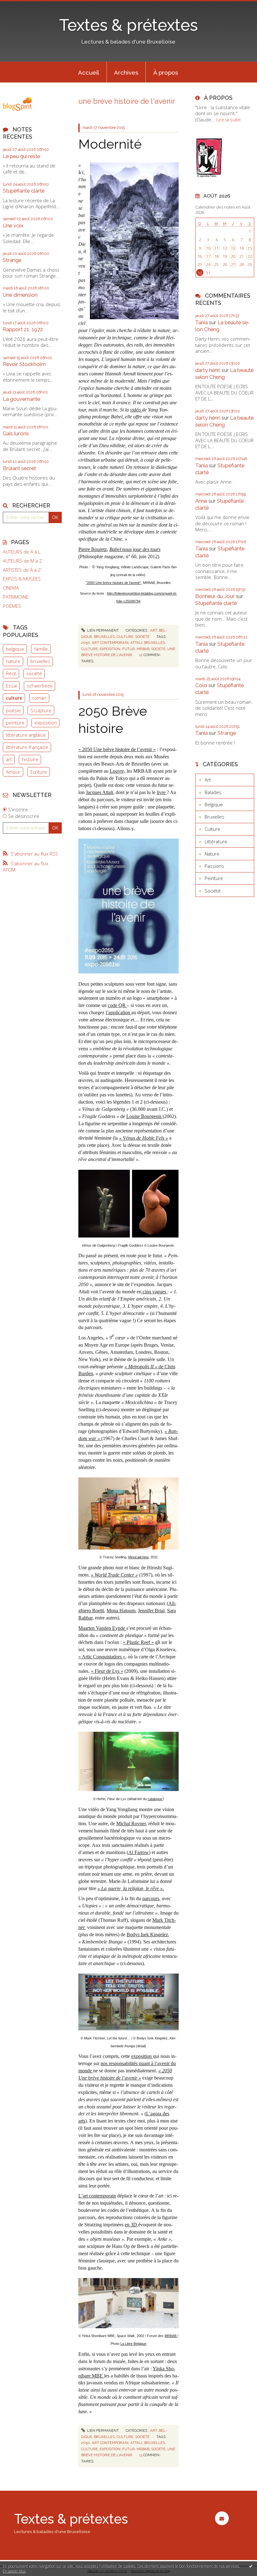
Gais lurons (16, 433)
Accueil (89, 72)
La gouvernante (21, 399)
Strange (12, 260)
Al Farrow (139, 1852)
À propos (166, 72)
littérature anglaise (26, 735)
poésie (13, 710)
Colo (201, 685)
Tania (202, 322)
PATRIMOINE (16, 597)
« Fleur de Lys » (107, 1671)
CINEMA (11, 588)
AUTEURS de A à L (22, 552)
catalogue (155, 1799)
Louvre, (118, 771)
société (34, 673)
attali (136, 643)
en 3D (131, 2225)
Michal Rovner (131, 1823)
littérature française (27, 747)
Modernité (110, 144)
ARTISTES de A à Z (22, 570)
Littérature (216, 841)
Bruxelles (104, 637)
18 (216, 256)
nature (13, 661)
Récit (11, 673)
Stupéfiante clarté (24, 191)
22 (249, 256)
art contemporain (110, 643)
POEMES (12, 606)
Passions (214, 866)
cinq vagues (154, 1292)
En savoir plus (14, 2571)
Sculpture (41, 710)
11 (216, 248)
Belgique (214, 804)
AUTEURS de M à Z (22, 561)
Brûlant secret (19, 468)
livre (162, 792)
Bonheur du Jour (215, 596)
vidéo (136, 410)
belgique (15, 649)
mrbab (143, 649)
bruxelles (40, 661)
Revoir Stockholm (24, 364)
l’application (118, 1012)
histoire (30, 759)
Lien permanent (102, 630)
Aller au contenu (20, 5)
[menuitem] (89, 72)
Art (154, 630)
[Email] (222, 2518)
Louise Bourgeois (144, 1116)
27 (233, 264)
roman (39, 698)
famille (41, 649)
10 (208, 248)
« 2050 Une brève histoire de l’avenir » (117, 749)
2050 (86, 643)
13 (233, 248)
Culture (125, 637)
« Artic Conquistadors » (102, 1657)
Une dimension (20, 295)
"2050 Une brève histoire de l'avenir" (113, 583)
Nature (212, 854)
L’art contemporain (97, 2196)
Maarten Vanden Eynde (102, 1628)
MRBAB (171, 2336)
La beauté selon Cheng (224, 374)
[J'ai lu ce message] (251, 2566)
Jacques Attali (100, 792)
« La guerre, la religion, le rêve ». (131, 1888)
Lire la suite (228, 119)
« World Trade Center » (114, 1575)
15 (249, 248)
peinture (15, 723)
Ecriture (39, 772)
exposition (46, 723)
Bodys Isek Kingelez (147, 1935)
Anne (201, 501)
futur (128, 649)
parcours (151, 1898)
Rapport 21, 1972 (23, 329)
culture (14, 698)
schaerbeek (40, 686)
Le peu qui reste (21, 156)
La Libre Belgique (133, 2344)
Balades (213, 792)
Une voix (13, 225)
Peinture (214, 878)
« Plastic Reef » (138, 1642)
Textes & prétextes (128, 25)
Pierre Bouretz (93, 549)
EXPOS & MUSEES (22, 579)
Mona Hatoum (121, 1611)
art (9, 759)
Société (142, 637)
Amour (13, 772)
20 (233, 256)
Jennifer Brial (151, 1611)
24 (208, 264)
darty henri (208, 370)
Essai (11, 686)
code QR (117, 1005)
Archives (126, 72)
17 (208, 256)
